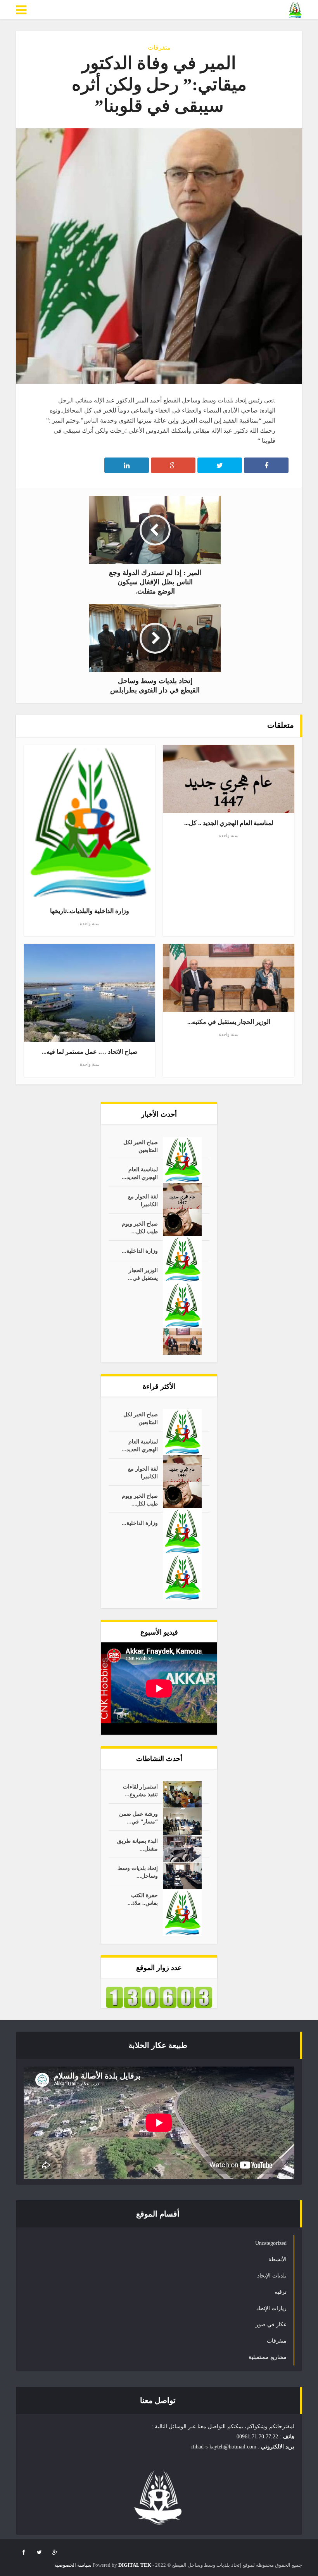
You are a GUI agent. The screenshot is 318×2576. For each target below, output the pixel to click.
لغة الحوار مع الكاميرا (143, 1201)
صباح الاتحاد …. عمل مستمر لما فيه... (90, 1052)
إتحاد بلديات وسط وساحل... (138, 1872)
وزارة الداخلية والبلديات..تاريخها (90, 911)
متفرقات (159, 47)
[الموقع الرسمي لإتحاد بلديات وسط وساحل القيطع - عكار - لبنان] (295, 10)
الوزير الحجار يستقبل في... (143, 1274)
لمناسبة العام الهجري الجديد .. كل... (229, 823)
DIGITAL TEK (135, 2565)
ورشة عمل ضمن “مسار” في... (138, 1818)
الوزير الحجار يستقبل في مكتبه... (229, 1022)
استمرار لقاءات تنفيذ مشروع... (140, 1791)
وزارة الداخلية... (140, 1251)
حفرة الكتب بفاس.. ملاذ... (143, 1899)
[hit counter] (159, 1997)
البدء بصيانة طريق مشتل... (137, 1845)
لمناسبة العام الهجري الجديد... (140, 1173)
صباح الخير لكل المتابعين (141, 1146)
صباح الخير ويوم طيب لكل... (140, 1228)
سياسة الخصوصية (73, 2565)
